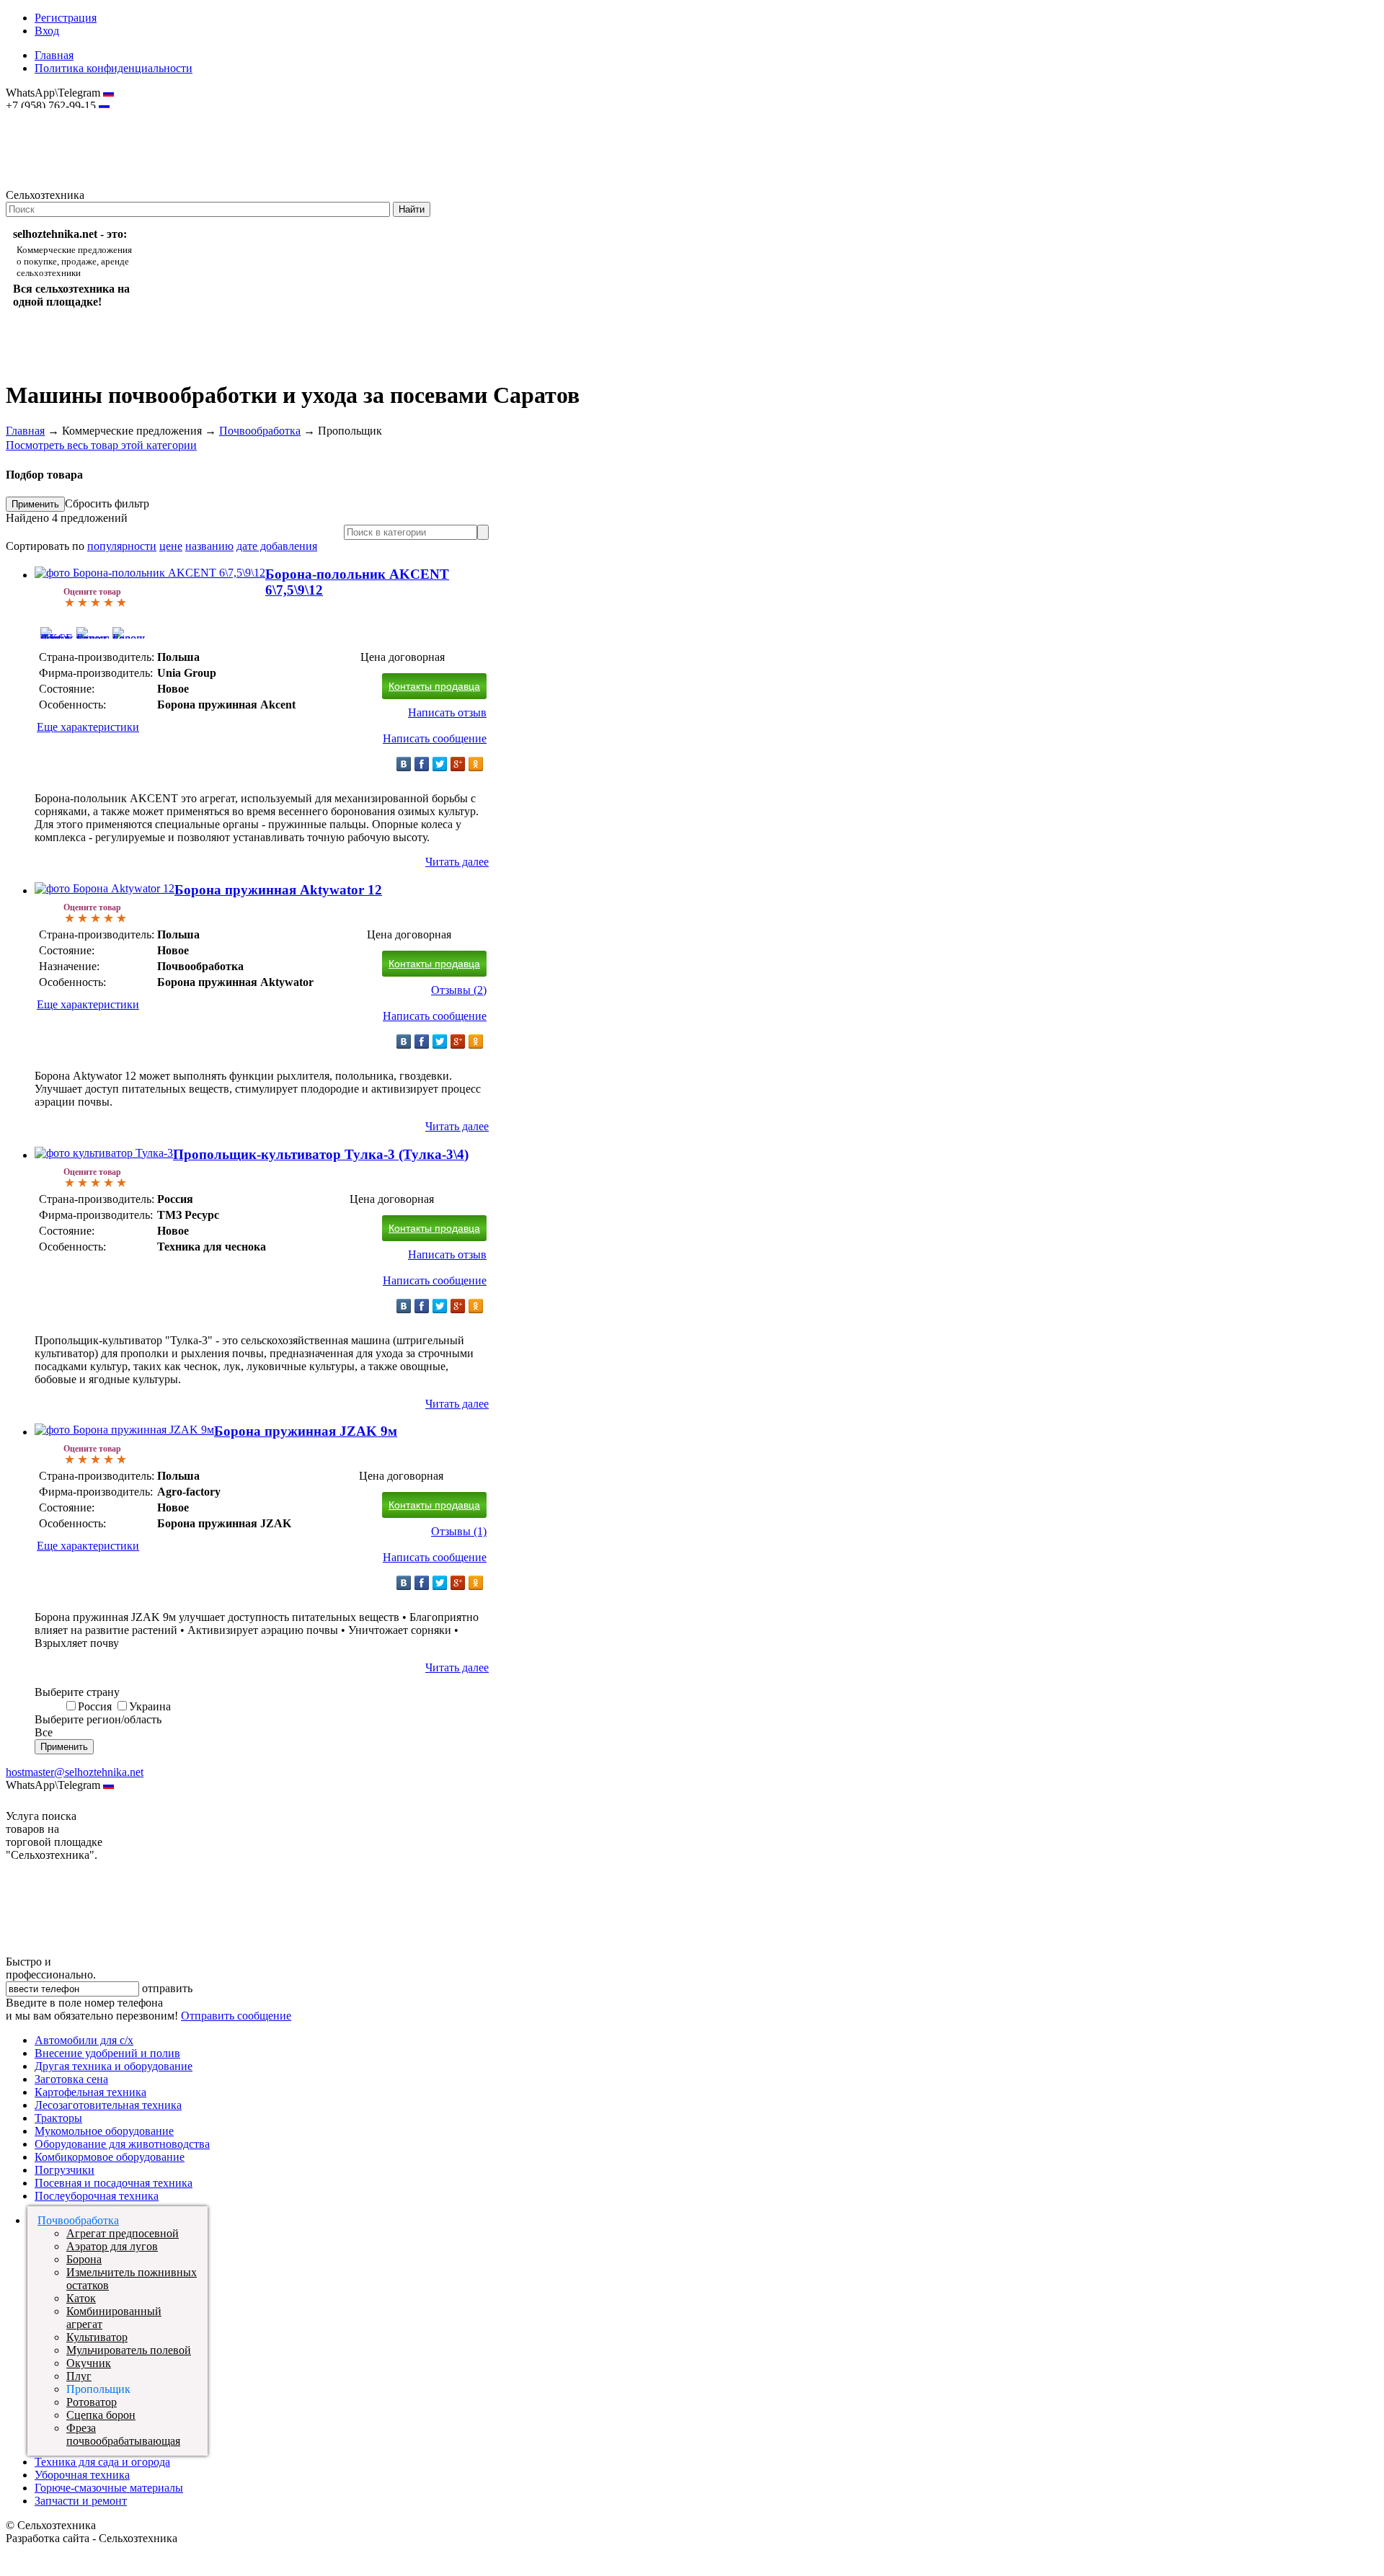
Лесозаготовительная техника (108, 2105)
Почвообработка (260, 431)
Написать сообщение (435, 738)
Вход (47, 31)
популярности (122, 546)
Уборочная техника (82, 2475)
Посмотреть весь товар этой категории (101, 445)
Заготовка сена (71, 2079)
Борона (84, 2259)
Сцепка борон (101, 2415)
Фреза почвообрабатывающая (123, 2434)
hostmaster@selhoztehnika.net (57, 115)
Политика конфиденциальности (114, 68)
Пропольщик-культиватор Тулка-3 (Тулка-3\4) (321, 1154)
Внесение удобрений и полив (107, 2053)
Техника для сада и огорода (102, 2462)
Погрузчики (65, 2170)
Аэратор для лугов (112, 2246)
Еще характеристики (88, 727)
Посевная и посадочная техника (114, 2183)
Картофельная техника (90, 2092)
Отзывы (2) (459, 990)
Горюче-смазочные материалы (109, 2488)
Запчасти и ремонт (81, 2501)
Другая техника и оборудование (114, 2066)
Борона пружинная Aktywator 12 (278, 890)
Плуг (79, 2376)
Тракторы (58, 2118)
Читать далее (457, 862)
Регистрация (66, 18)
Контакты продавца (434, 686)
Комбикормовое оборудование (110, 2157)
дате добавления (277, 546)
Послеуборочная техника (97, 2196)
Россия (95, 1706)
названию (209, 546)
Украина (150, 1706)
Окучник (89, 2363)
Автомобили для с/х (84, 2040)
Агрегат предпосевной (123, 2233)
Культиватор (97, 2337)
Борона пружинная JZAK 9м (306, 1431)
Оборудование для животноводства (122, 2144)
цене (171, 546)
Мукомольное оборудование (104, 2131)
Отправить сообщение (236, 2016)
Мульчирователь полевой (129, 2350)
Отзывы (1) (459, 1531)
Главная (54, 55)
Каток (81, 2298)
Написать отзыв (447, 712)
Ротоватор (92, 2402)
